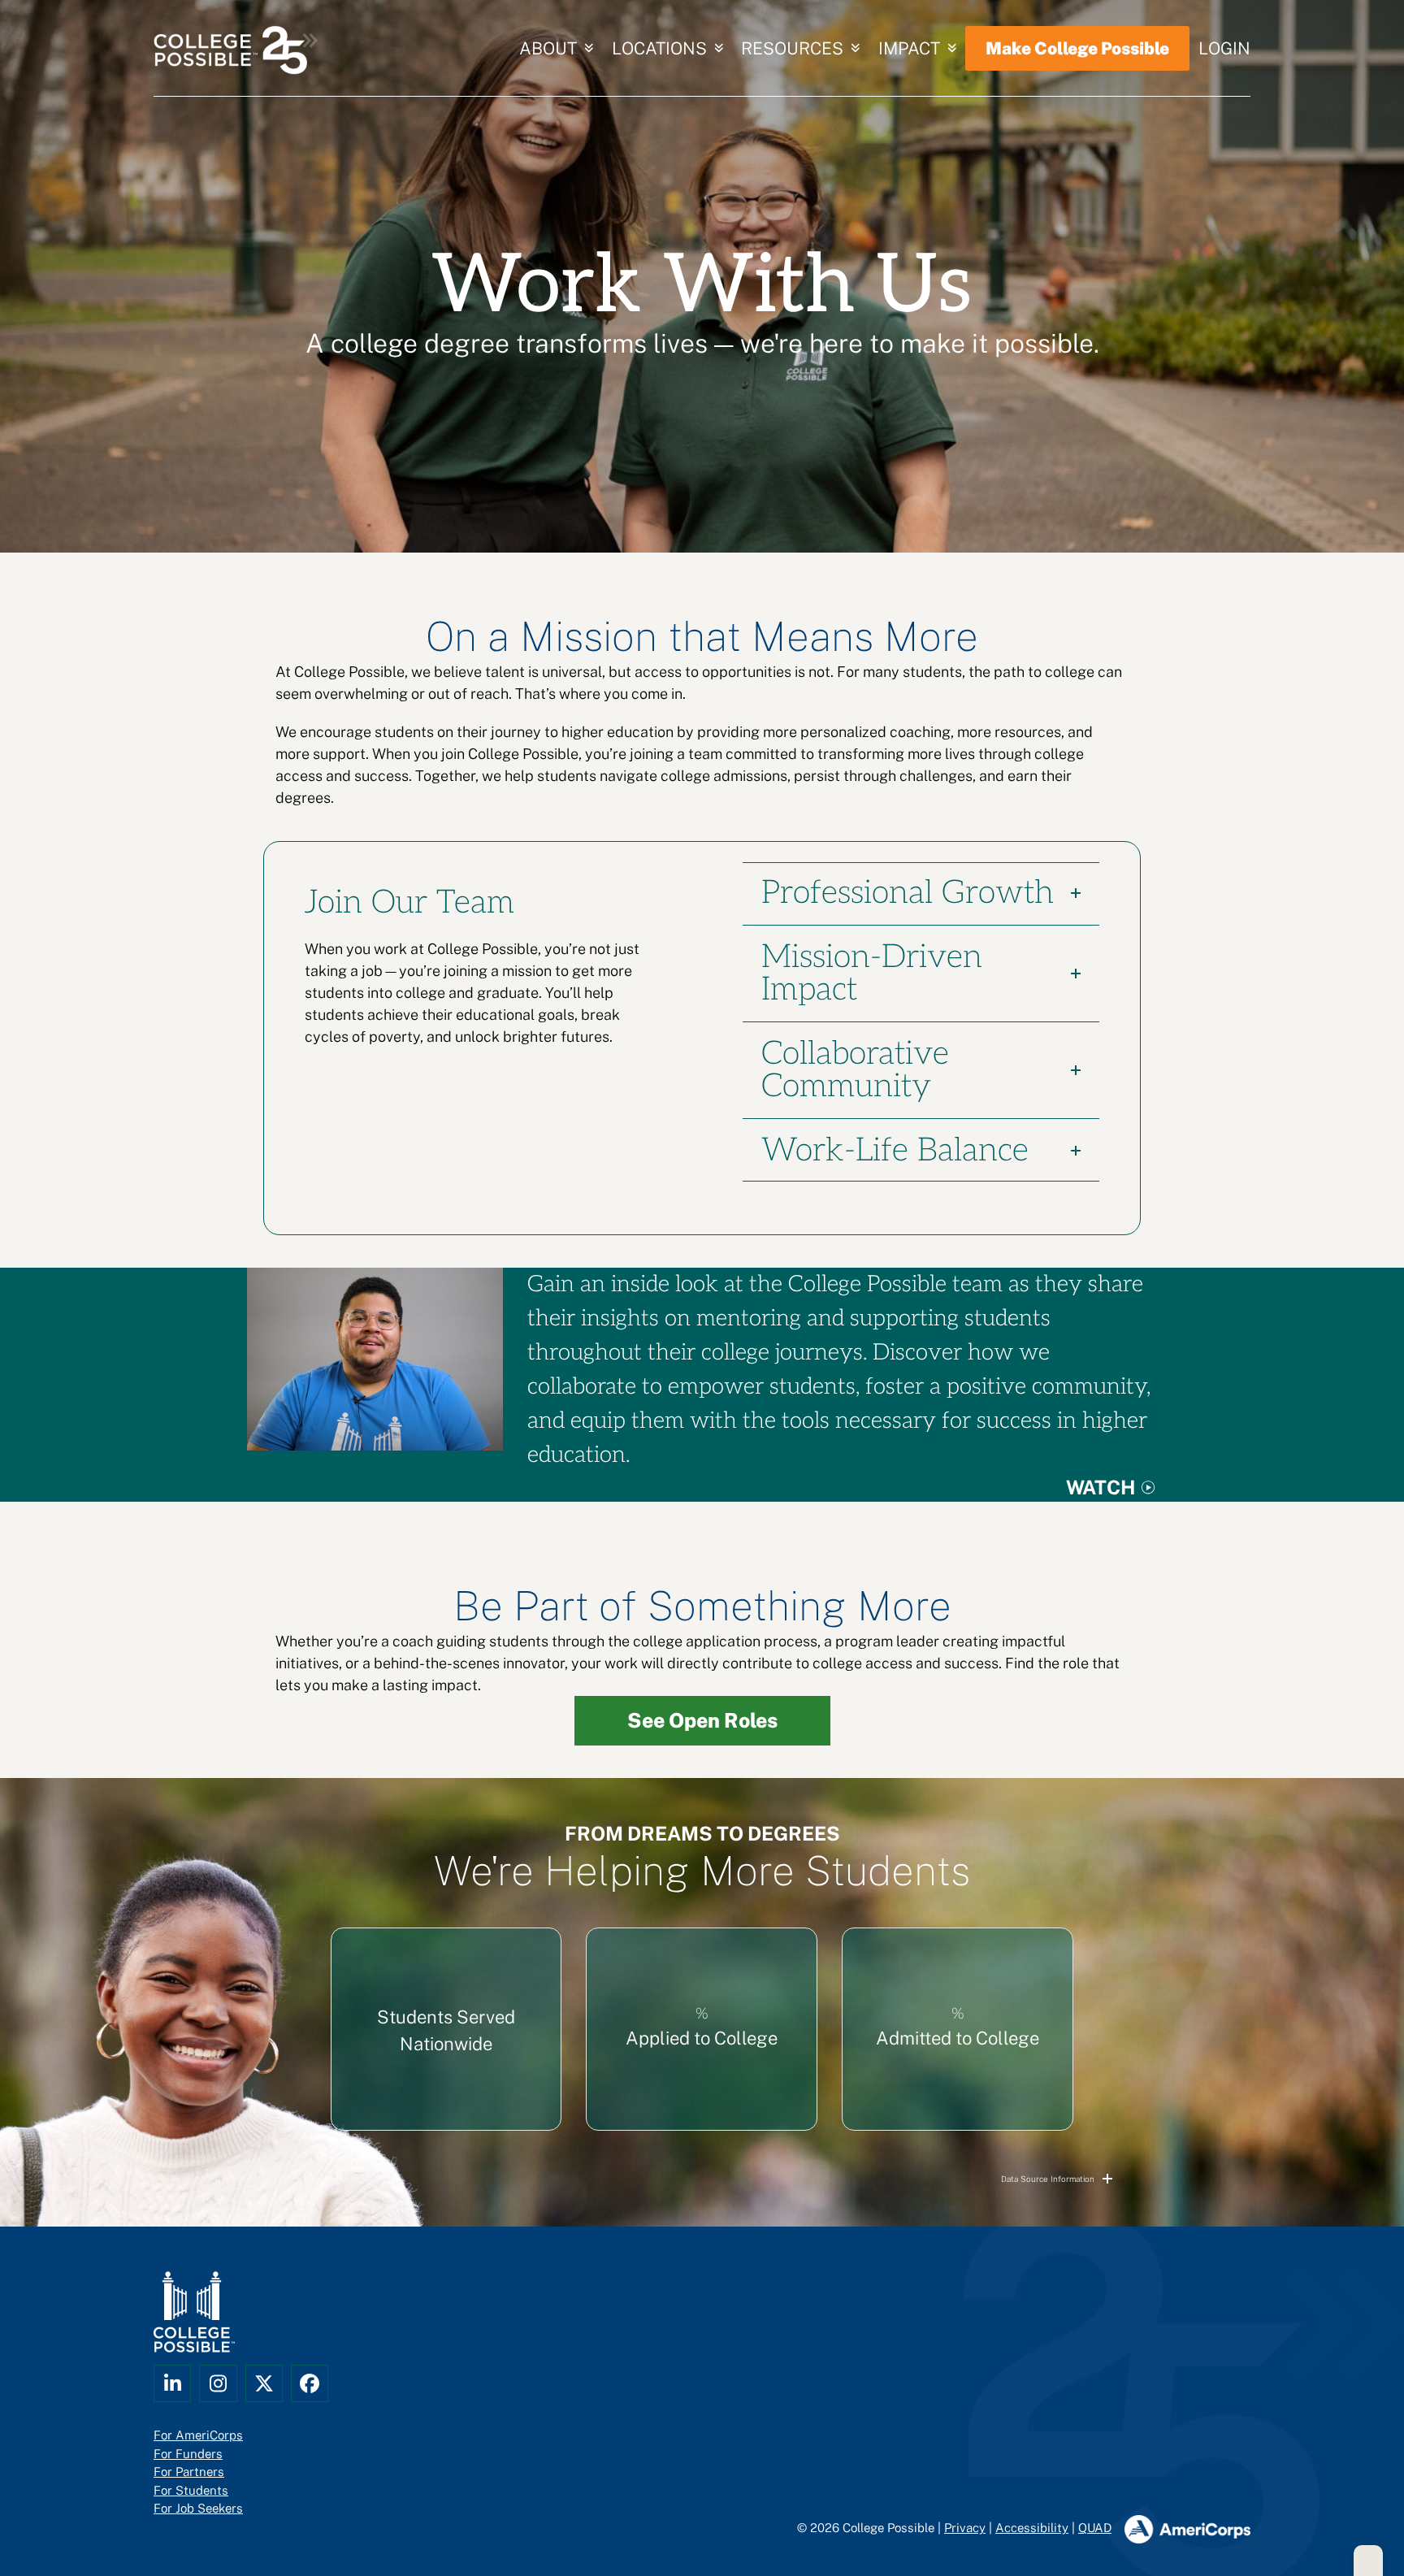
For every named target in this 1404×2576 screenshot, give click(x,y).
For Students (191, 2489)
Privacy (965, 2528)
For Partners (189, 2472)
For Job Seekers (198, 2508)
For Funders (188, 2453)
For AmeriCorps (198, 2435)
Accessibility (1032, 2528)
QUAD (1095, 2528)
